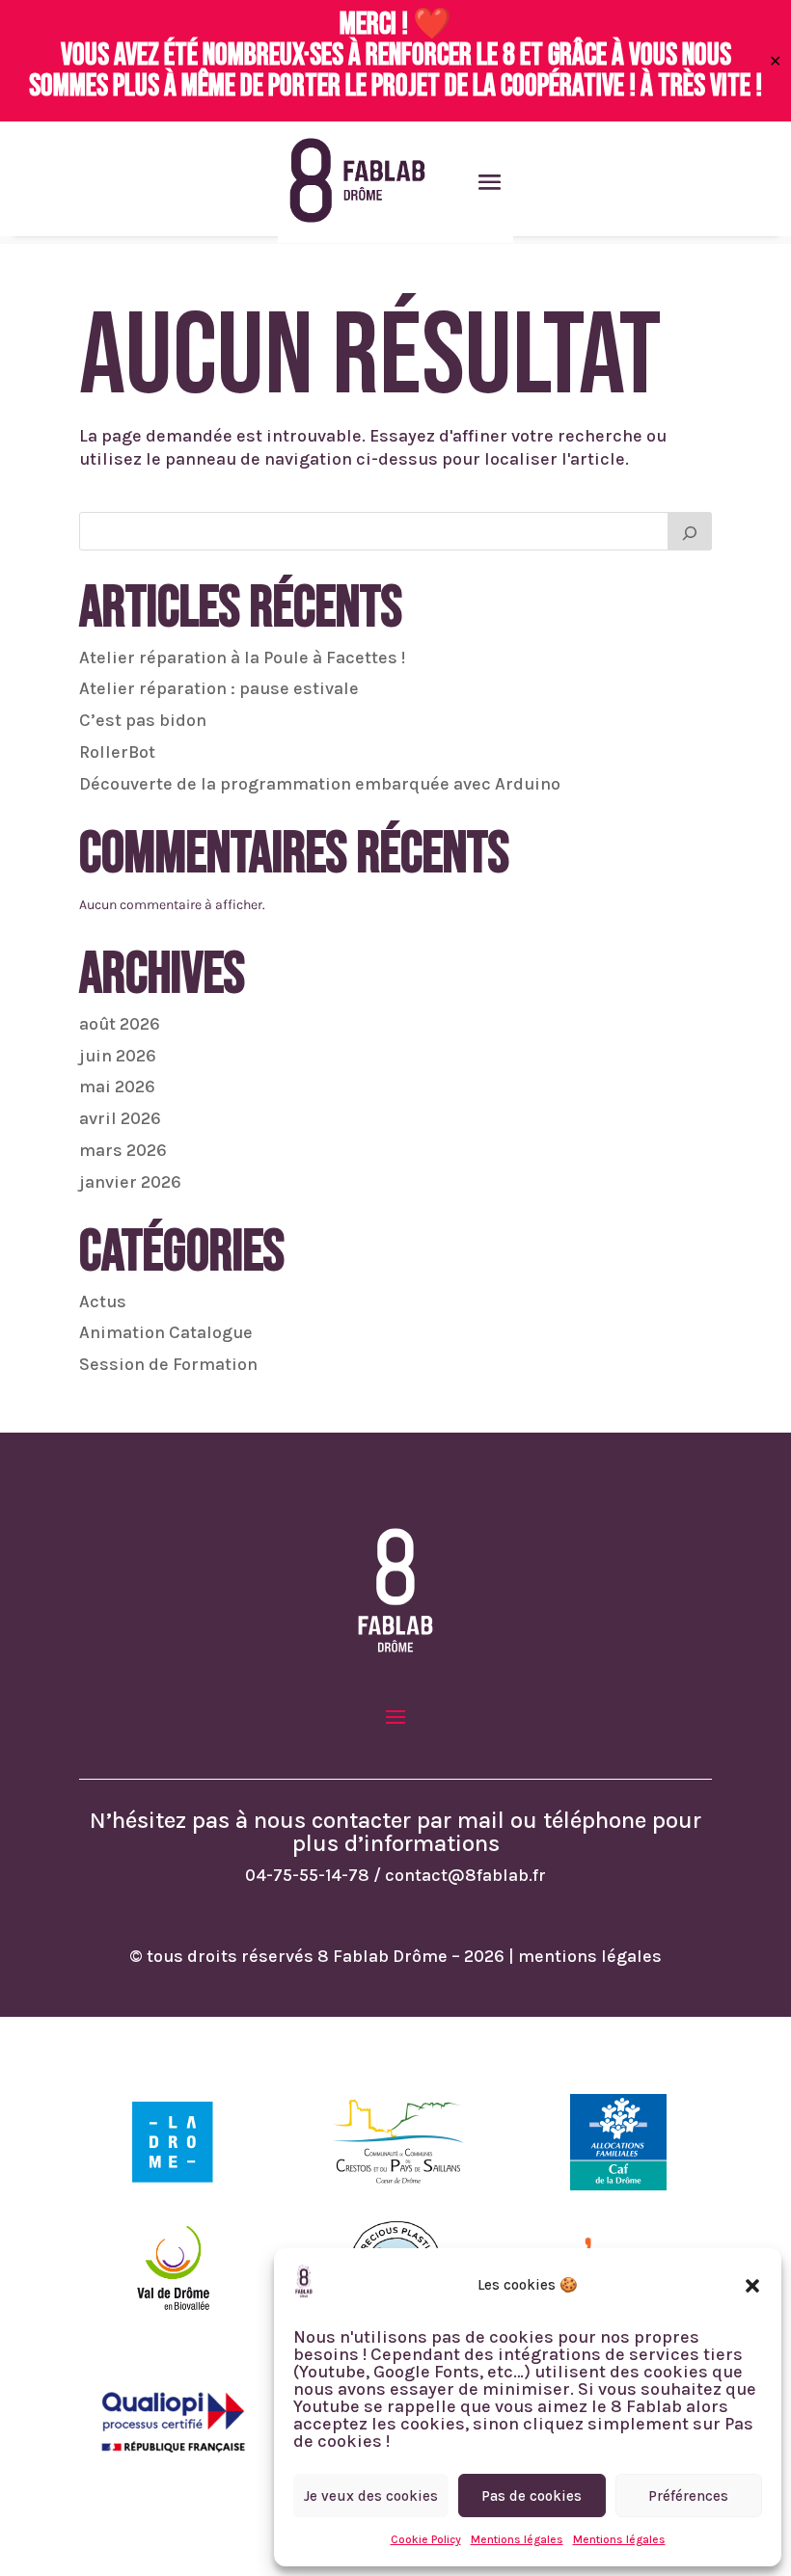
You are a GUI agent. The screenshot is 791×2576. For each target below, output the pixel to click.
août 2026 (120, 1024)
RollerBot (117, 752)
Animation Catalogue (166, 1332)
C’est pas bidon (143, 720)
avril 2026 (120, 1118)
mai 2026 (117, 1087)
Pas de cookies (532, 2496)
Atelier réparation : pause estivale (219, 688)
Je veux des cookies (371, 2496)
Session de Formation (168, 1364)
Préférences (688, 2496)
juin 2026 (118, 1056)
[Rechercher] (690, 531)
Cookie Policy (426, 2539)
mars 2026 (123, 1150)
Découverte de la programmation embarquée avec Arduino (320, 784)
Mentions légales (517, 2539)
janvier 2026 (130, 1182)
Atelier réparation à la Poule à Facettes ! (242, 657)
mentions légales (590, 1956)
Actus (103, 1301)
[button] (752, 2286)
